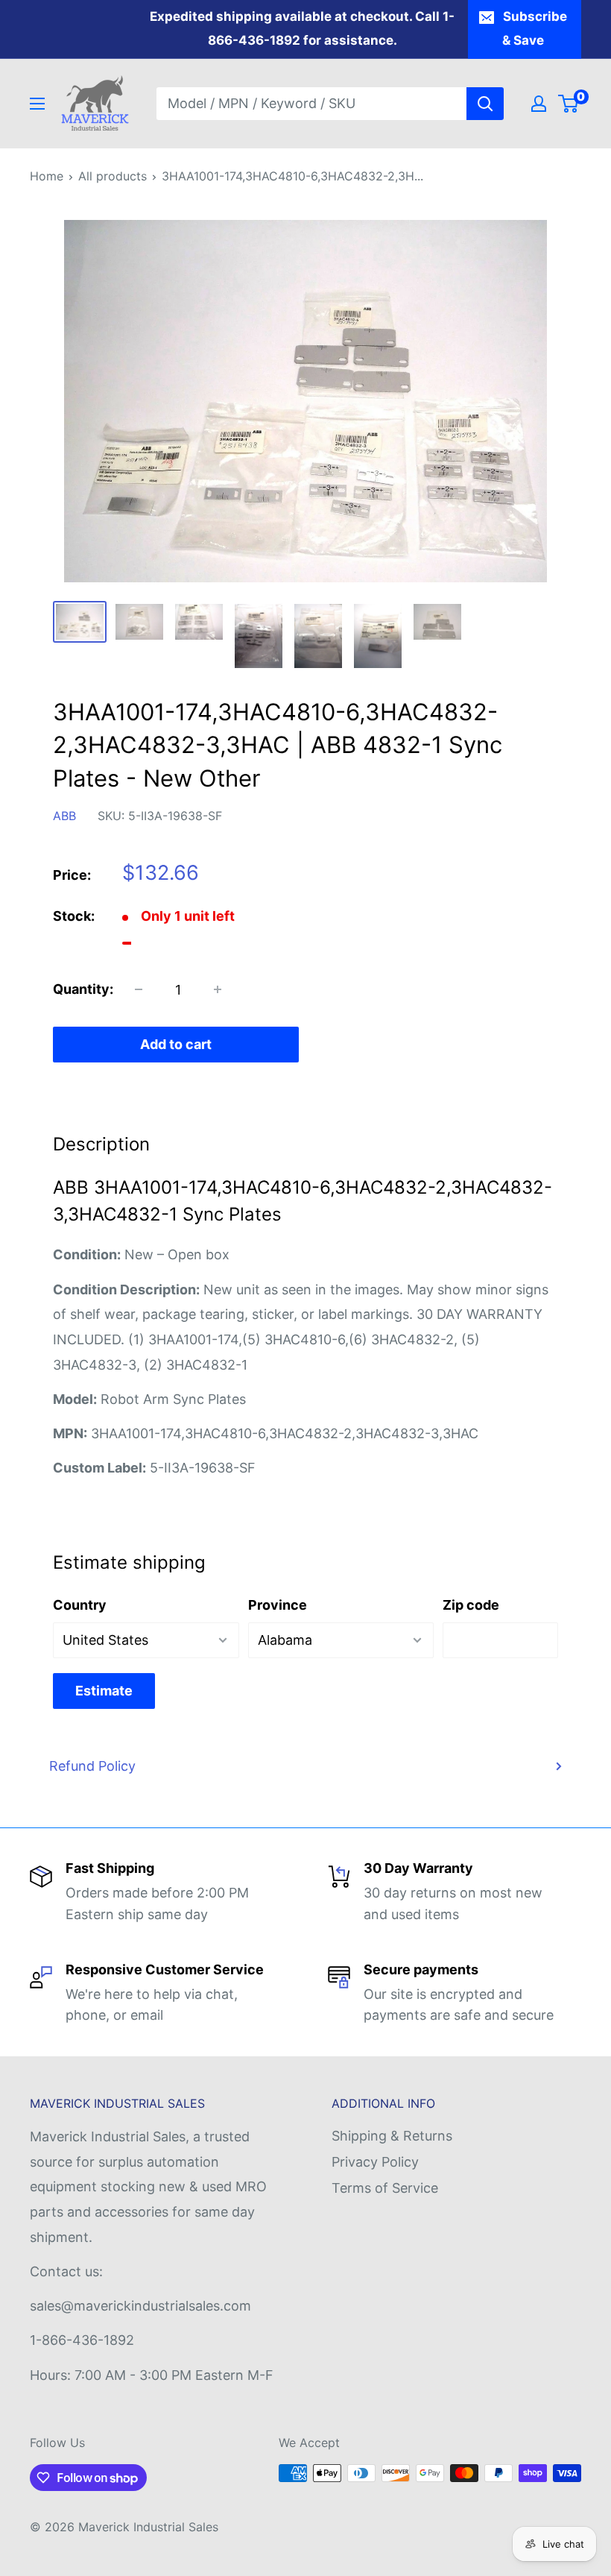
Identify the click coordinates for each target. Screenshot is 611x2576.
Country (80, 1605)
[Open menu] (37, 104)
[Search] (485, 104)
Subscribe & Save (535, 28)
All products (113, 176)
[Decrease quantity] (139, 989)
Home (47, 176)
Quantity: (83, 989)
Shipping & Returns (392, 2136)
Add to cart (176, 1044)
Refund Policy (92, 1766)
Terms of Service (385, 2188)
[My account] (539, 104)
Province (278, 1605)
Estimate (104, 1691)
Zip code (471, 1605)
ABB (64, 816)
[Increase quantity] (218, 989)
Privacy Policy (375, 2162)
